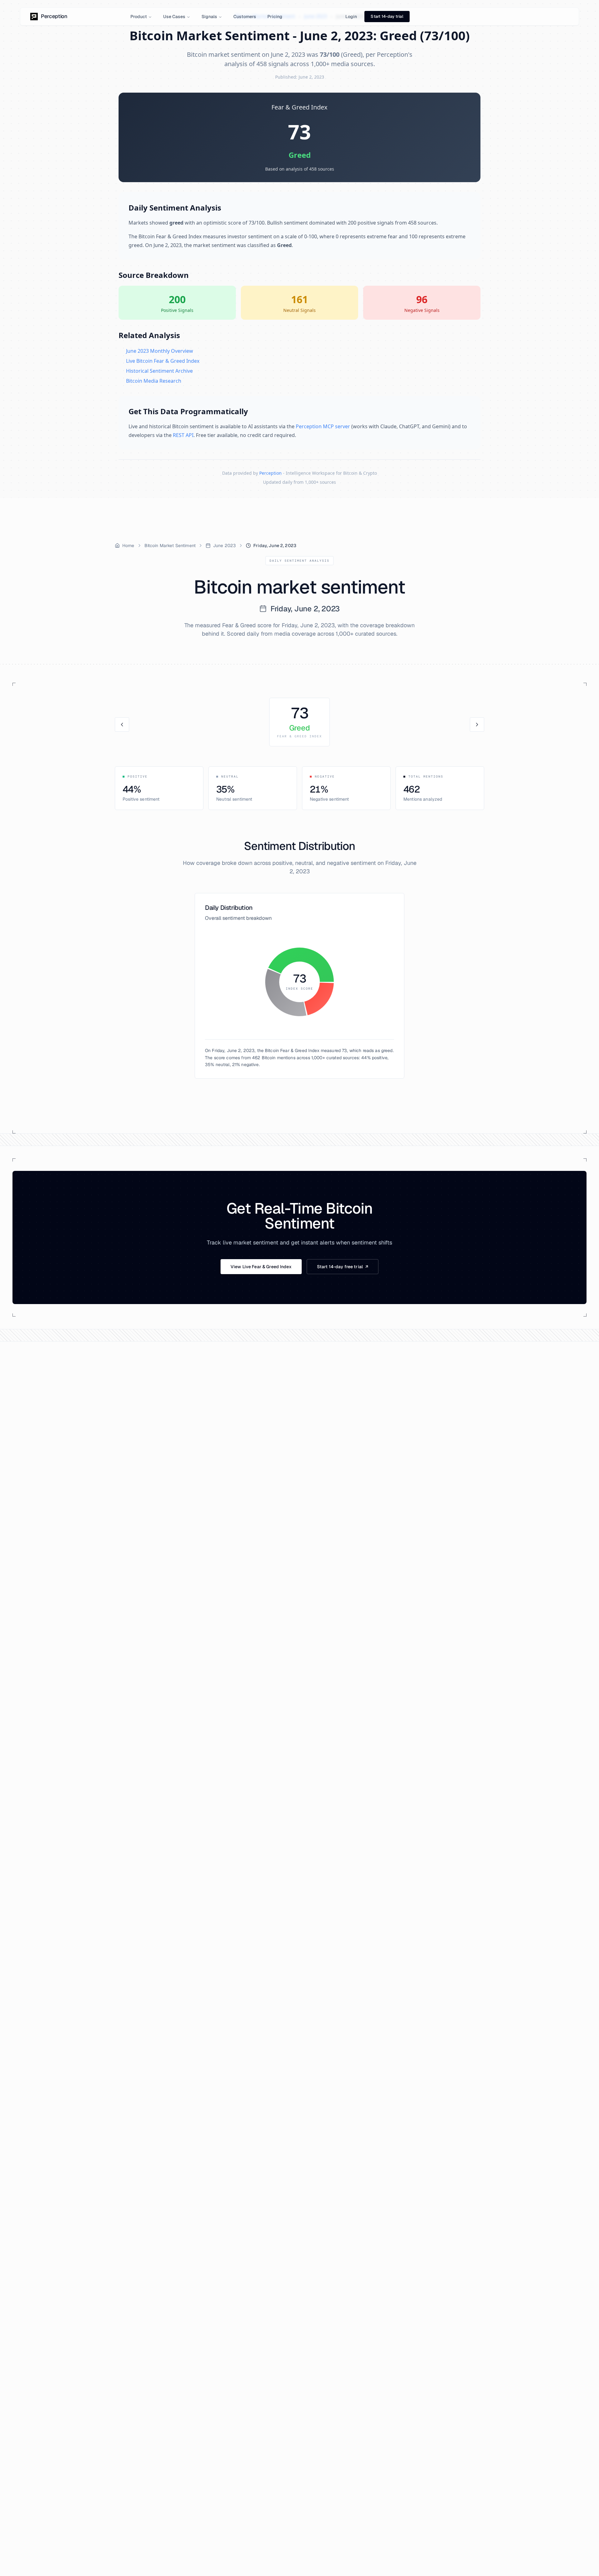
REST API (183, 435)
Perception (270, 473)
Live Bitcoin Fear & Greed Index (163, 361)
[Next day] (477, 725)
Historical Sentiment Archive (159, 371)
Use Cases (174, 17)
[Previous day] (122, 725)
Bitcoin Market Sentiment (170, 546)
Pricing (275, 17)
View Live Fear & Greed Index (261, 1267)
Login (351, 17)
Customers (245, 17)
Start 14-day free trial (343, 1267)
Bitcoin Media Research (154, 381)
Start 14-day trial (387, 16)
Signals (209, 17)
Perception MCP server (323, 426)
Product (139, 17)
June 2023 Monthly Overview (160, 351)
